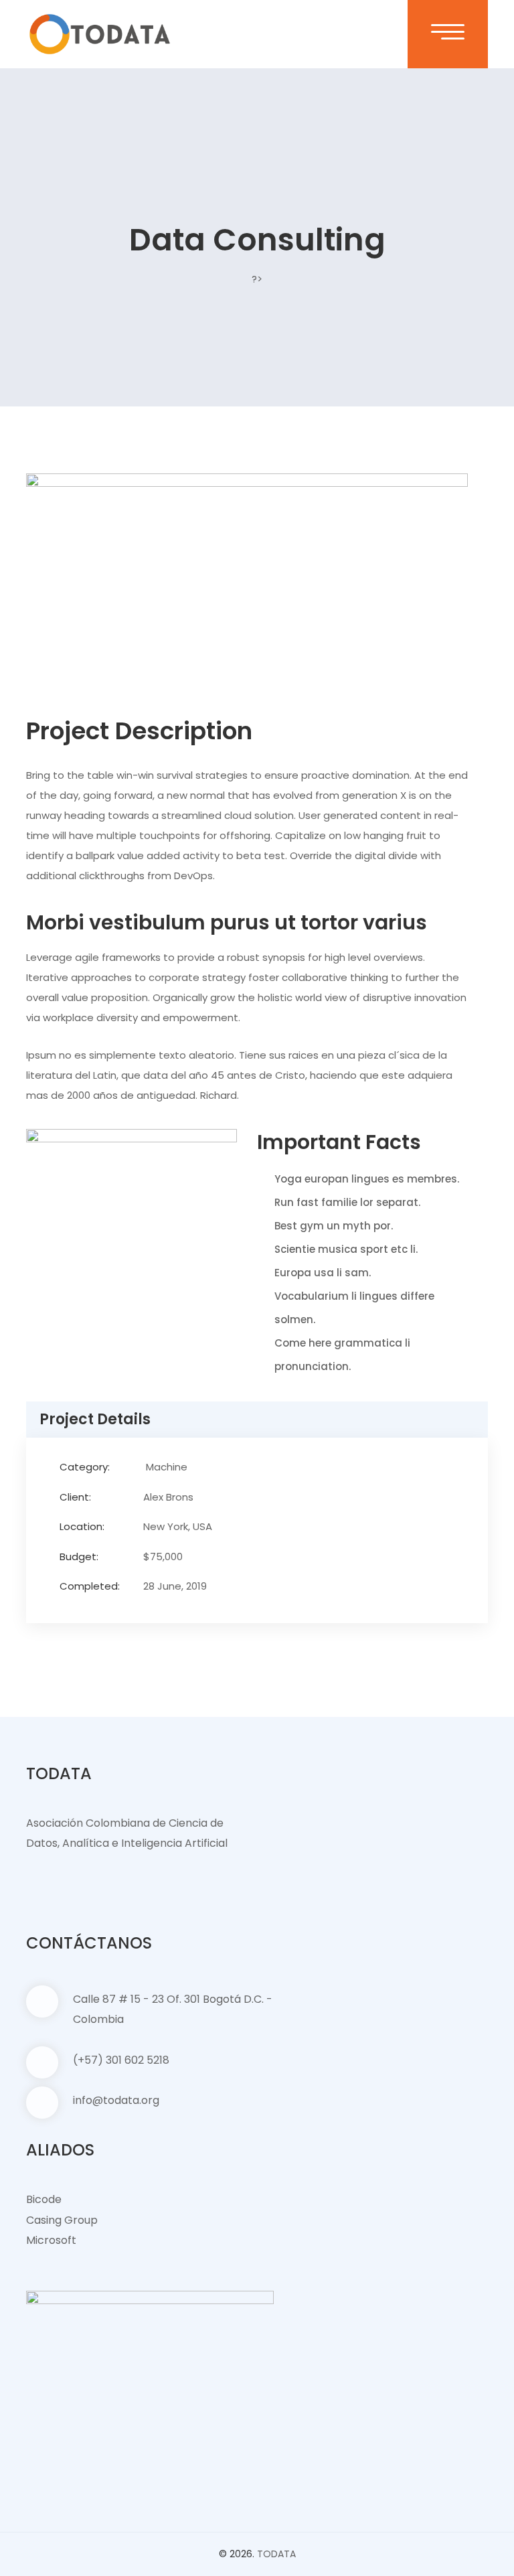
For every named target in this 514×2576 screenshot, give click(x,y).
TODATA (276, 2554)
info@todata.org (116, 2100)
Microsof (49, 2240)
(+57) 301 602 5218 (121, 2060)
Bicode (44, 2199)
